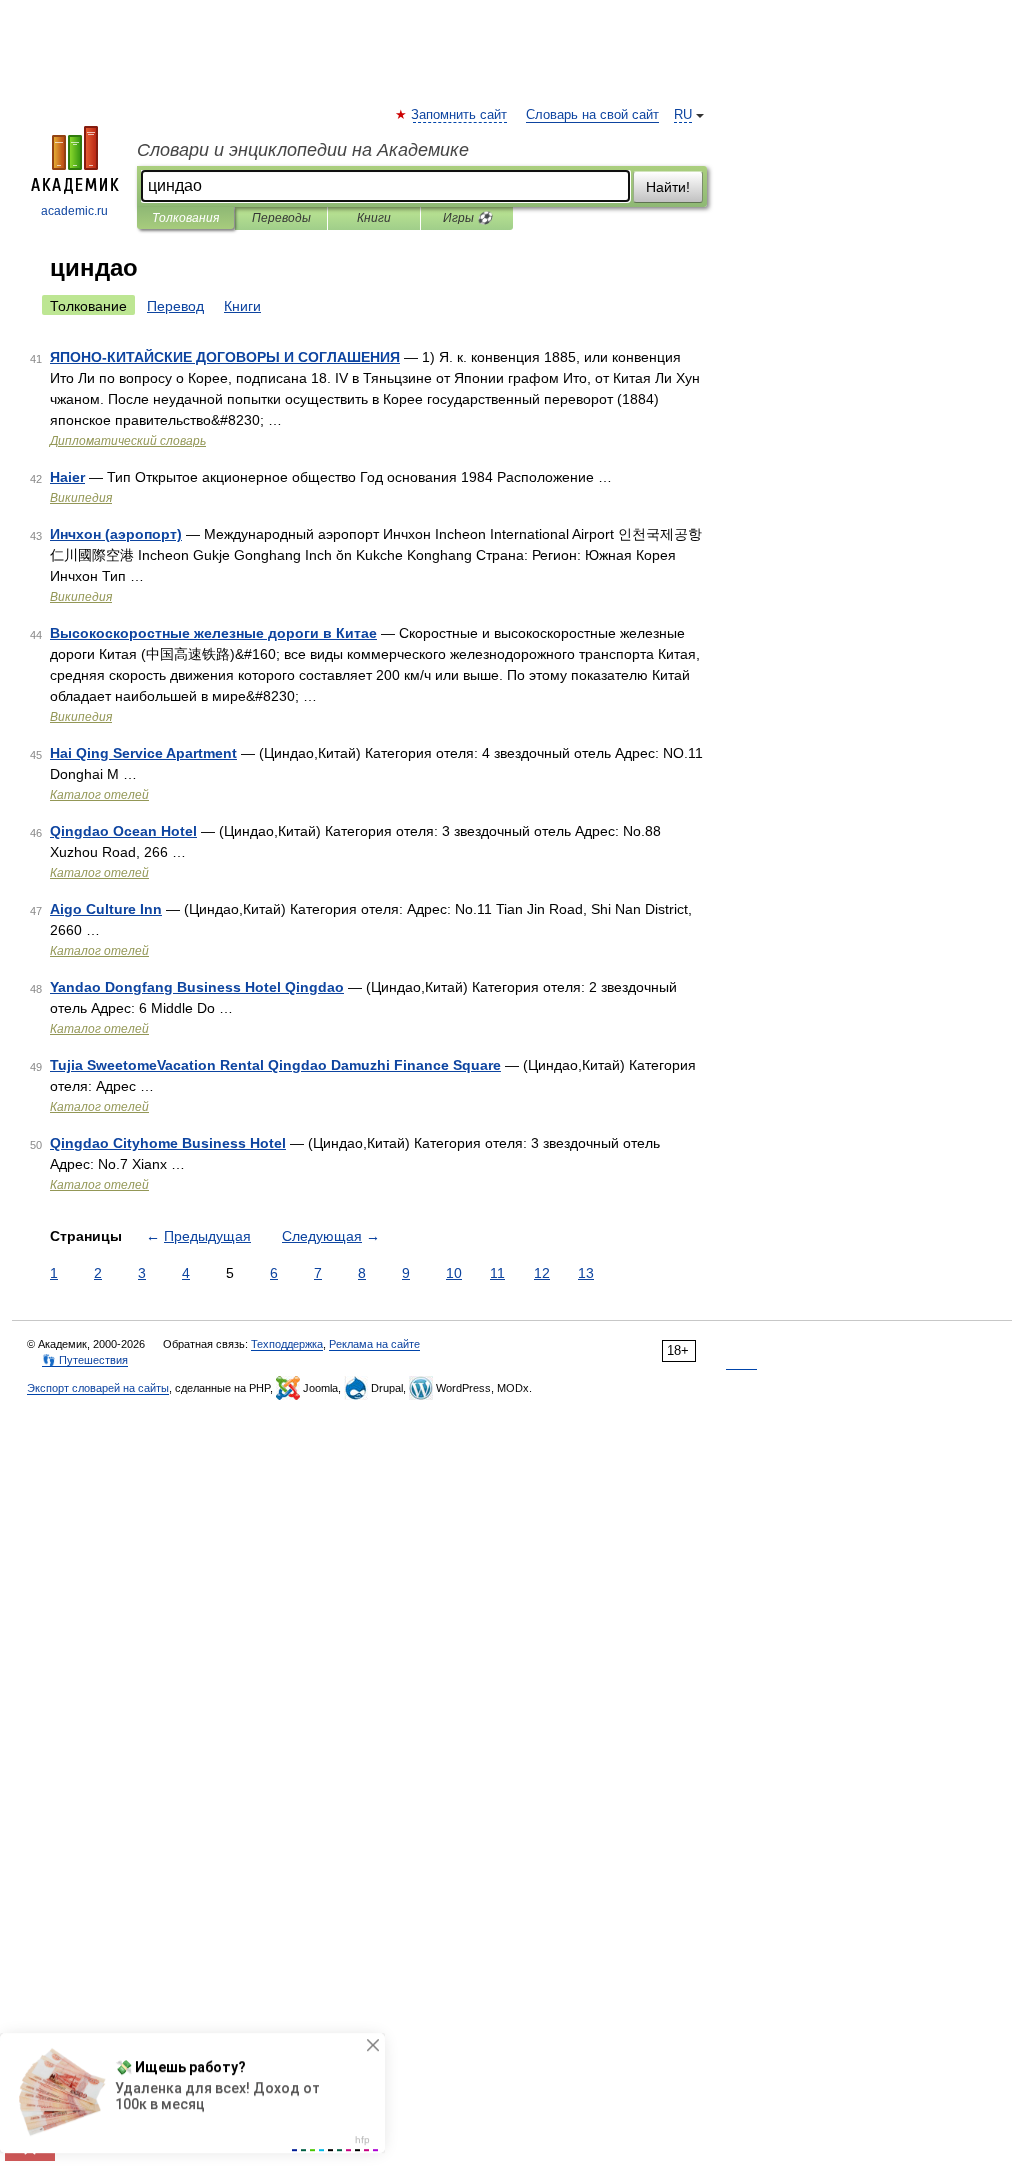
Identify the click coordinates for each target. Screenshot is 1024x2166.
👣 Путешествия (85, 1360)
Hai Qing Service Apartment (143, 753)
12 (542, 1273)
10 (454, 1273)
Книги (374, 218)
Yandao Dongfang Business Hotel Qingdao (197, 987)
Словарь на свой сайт (592, 115)
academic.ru (74, 211)
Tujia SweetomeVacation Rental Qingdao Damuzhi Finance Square (275, 1065)
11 (497, 1273)
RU (683, 115)
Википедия (81, 498)
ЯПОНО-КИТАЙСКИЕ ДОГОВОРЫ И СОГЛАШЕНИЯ (225, 357)
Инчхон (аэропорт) (116, 534)
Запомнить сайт (460, 115)
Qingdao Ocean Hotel (123, 831)
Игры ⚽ (467, 218)
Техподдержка (287, 1344)
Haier (67, 477)
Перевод (175, 306)
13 (586, 1273)
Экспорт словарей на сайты (98, 1388)
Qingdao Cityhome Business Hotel (168, 1143)
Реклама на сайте (374, 1344)
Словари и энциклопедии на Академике (303, 150)
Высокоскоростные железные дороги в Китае (213, 633)
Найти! (668, 187)
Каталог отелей (99, 795)
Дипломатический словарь (128, 441)
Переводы (281, 218)
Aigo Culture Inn (106, 909)
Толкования (185, 218)
